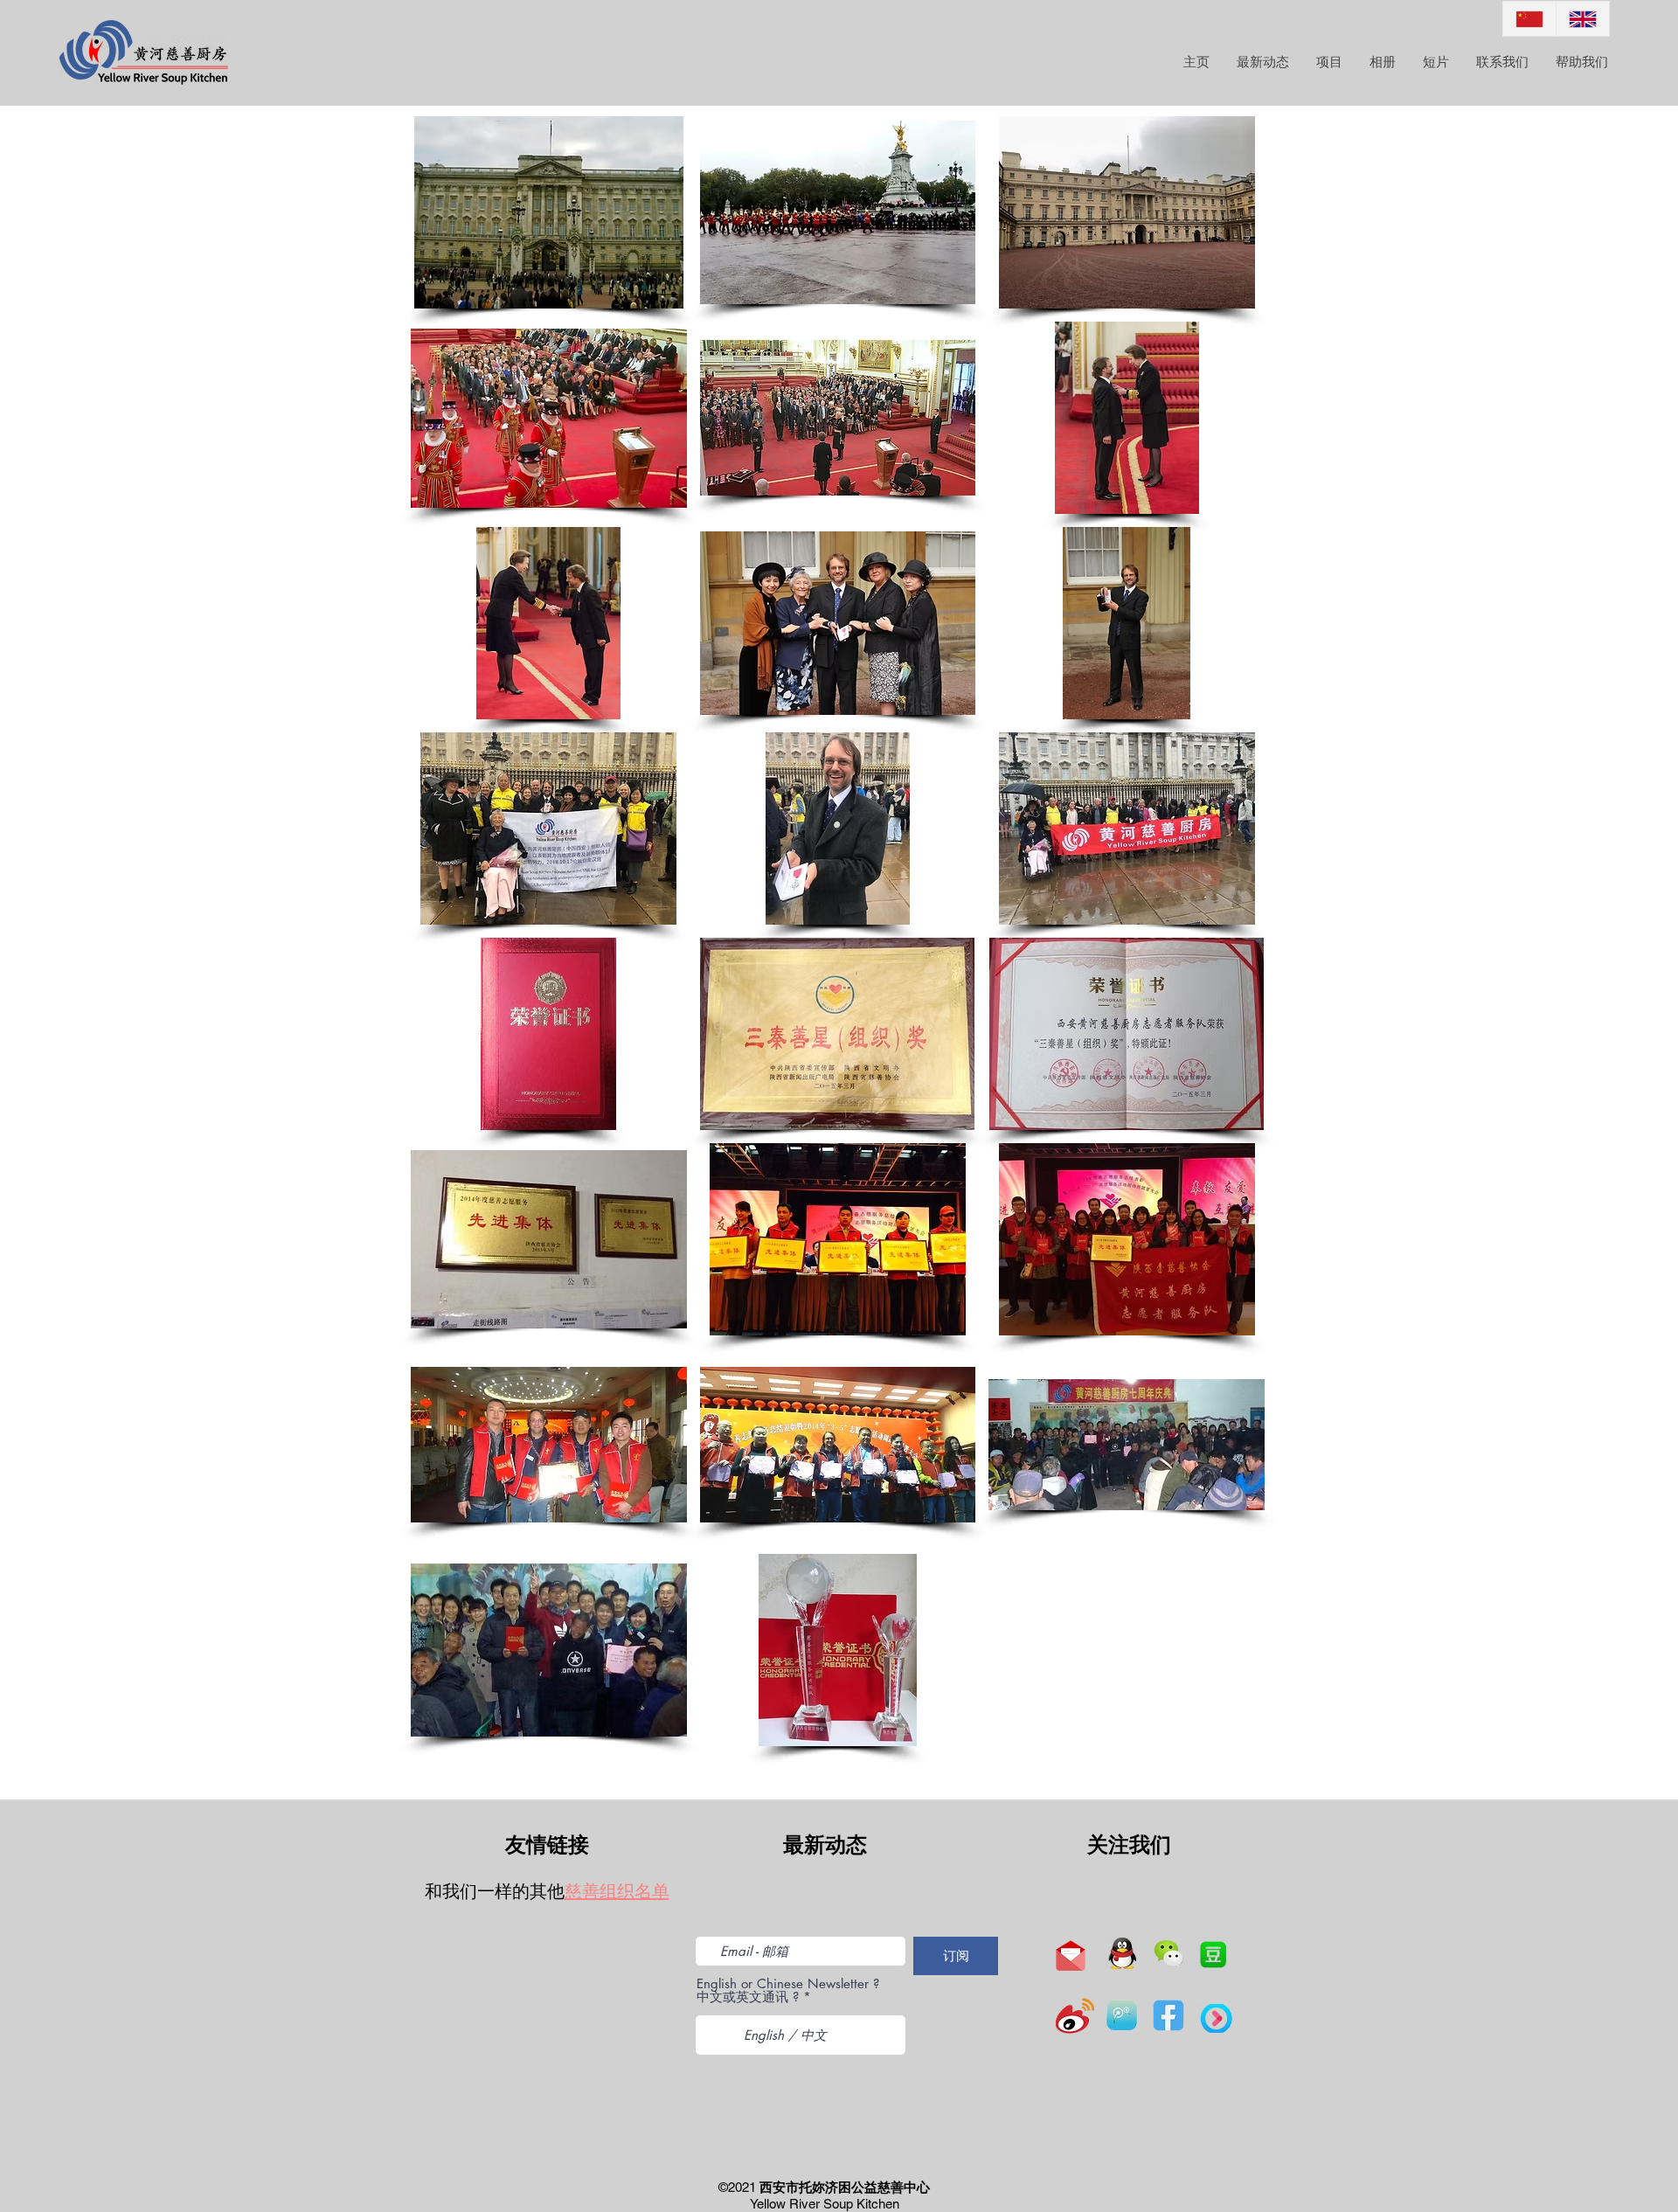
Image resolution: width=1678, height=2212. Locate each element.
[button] (549, 212)
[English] (1582, 19)
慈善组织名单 (617, 1891)
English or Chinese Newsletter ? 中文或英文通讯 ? (788, 1990)
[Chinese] (1529, 19)
